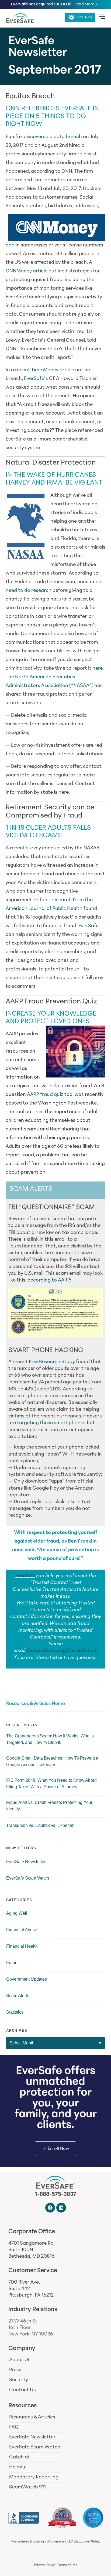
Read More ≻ (86, 4)
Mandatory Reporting (34, 2477)
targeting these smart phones (51, 1423)
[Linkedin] (61, 2208)
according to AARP (49, 1280)
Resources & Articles (32, 2417)
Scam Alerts (18, 1996)
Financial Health (22, 1946)
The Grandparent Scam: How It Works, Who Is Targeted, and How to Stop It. (50, 1739)
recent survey (25, 848)
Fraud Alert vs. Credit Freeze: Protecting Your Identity (49, 1806)
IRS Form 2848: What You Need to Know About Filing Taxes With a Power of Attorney (51, 1783)
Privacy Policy (44, 2565)
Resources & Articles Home (36, 1704)
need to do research (29, 591)
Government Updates (27, 1979)
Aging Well (17, 1913)
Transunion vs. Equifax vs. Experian (40, 1825)
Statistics (15, 2012)
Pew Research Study (52, 1362)
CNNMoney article (27, 271)
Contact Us (22, 2390)
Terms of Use (67, 2565)
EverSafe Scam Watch (28, 1878)
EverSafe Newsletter (26, 1862)
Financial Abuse (22, 1930)
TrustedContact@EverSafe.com (62, 1651)
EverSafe (16, 297)
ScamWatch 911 (27, 2487)
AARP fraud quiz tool (50, 1095)
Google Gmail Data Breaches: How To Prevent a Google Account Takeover (52, 1761)
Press (15, 2370)
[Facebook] (50, 2208)
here (98, 669)
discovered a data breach (53, 137)
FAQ (14, 2427)
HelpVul (18, 2467)
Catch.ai (19, 2457)
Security (19, 2380)
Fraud (12, 1963)
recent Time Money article (45, 370)
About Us (20, 2360)
